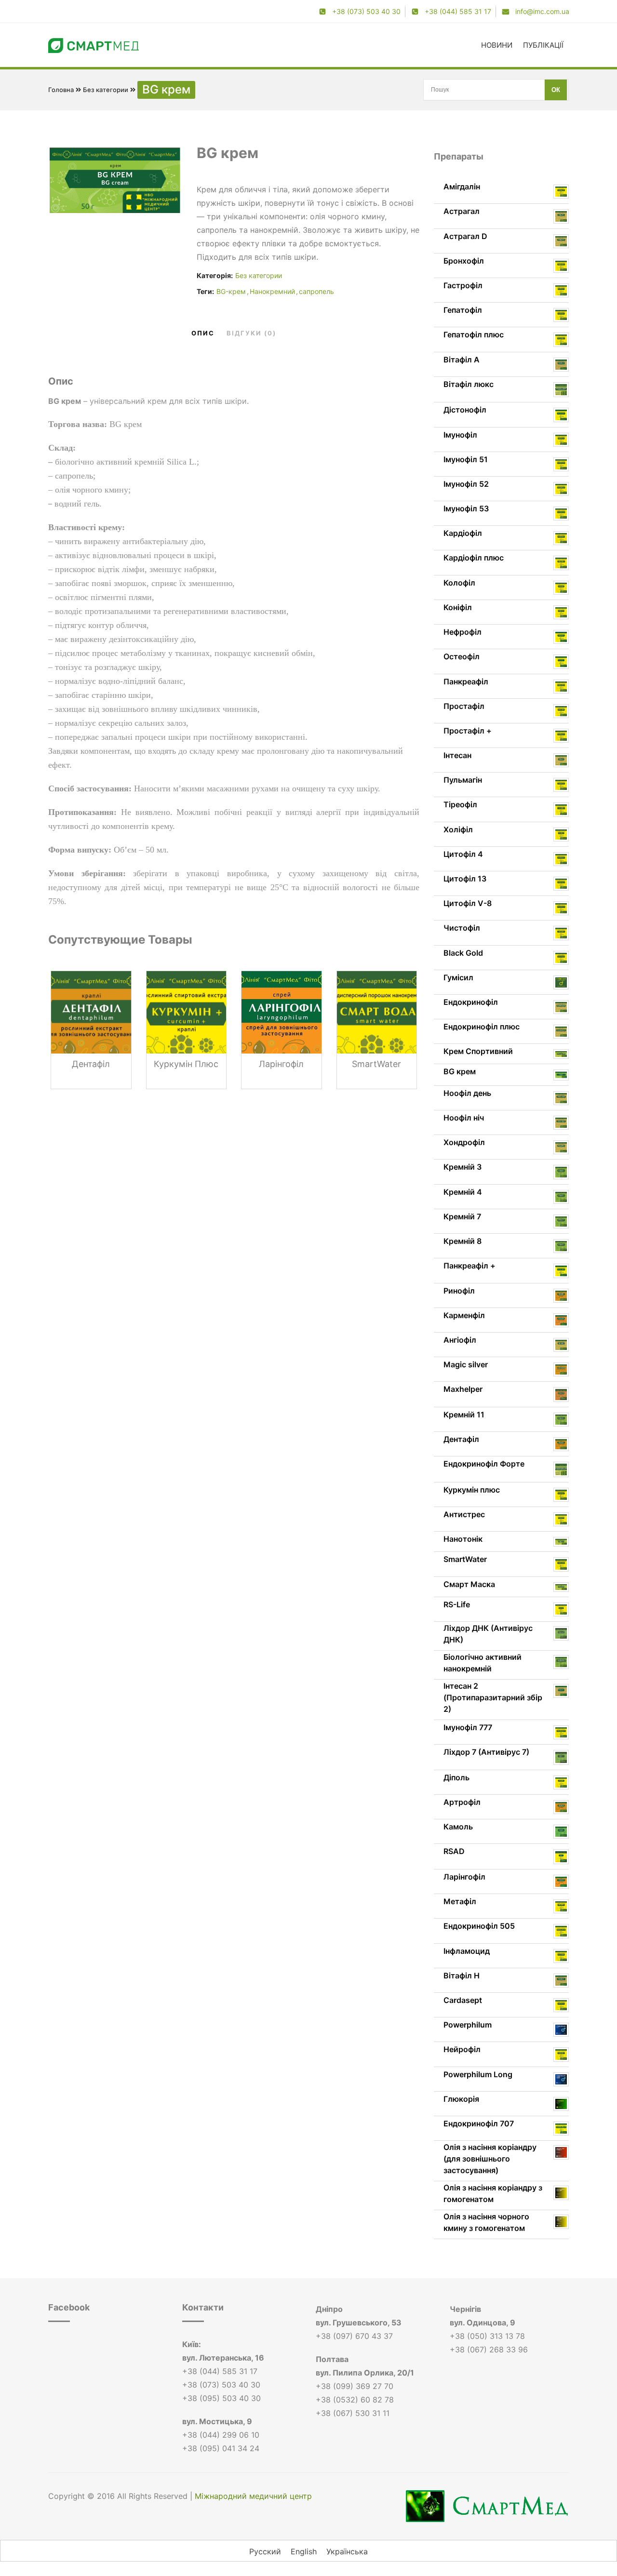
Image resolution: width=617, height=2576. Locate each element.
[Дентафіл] (91, 1029)
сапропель (316, 291)
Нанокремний (272, 291)
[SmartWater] (377, 1029)
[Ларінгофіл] (282, 1029)
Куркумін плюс (186, 1064)
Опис (203, 333)
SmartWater (376, 1064)
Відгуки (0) (251, 333)
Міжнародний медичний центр (253, 2496)
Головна (61, 90)
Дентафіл (91, 1064)
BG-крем (231, 291)
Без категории (106, 90)
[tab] (203, 333)
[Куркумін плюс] (187, 1029)
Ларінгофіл (281, 1064)
